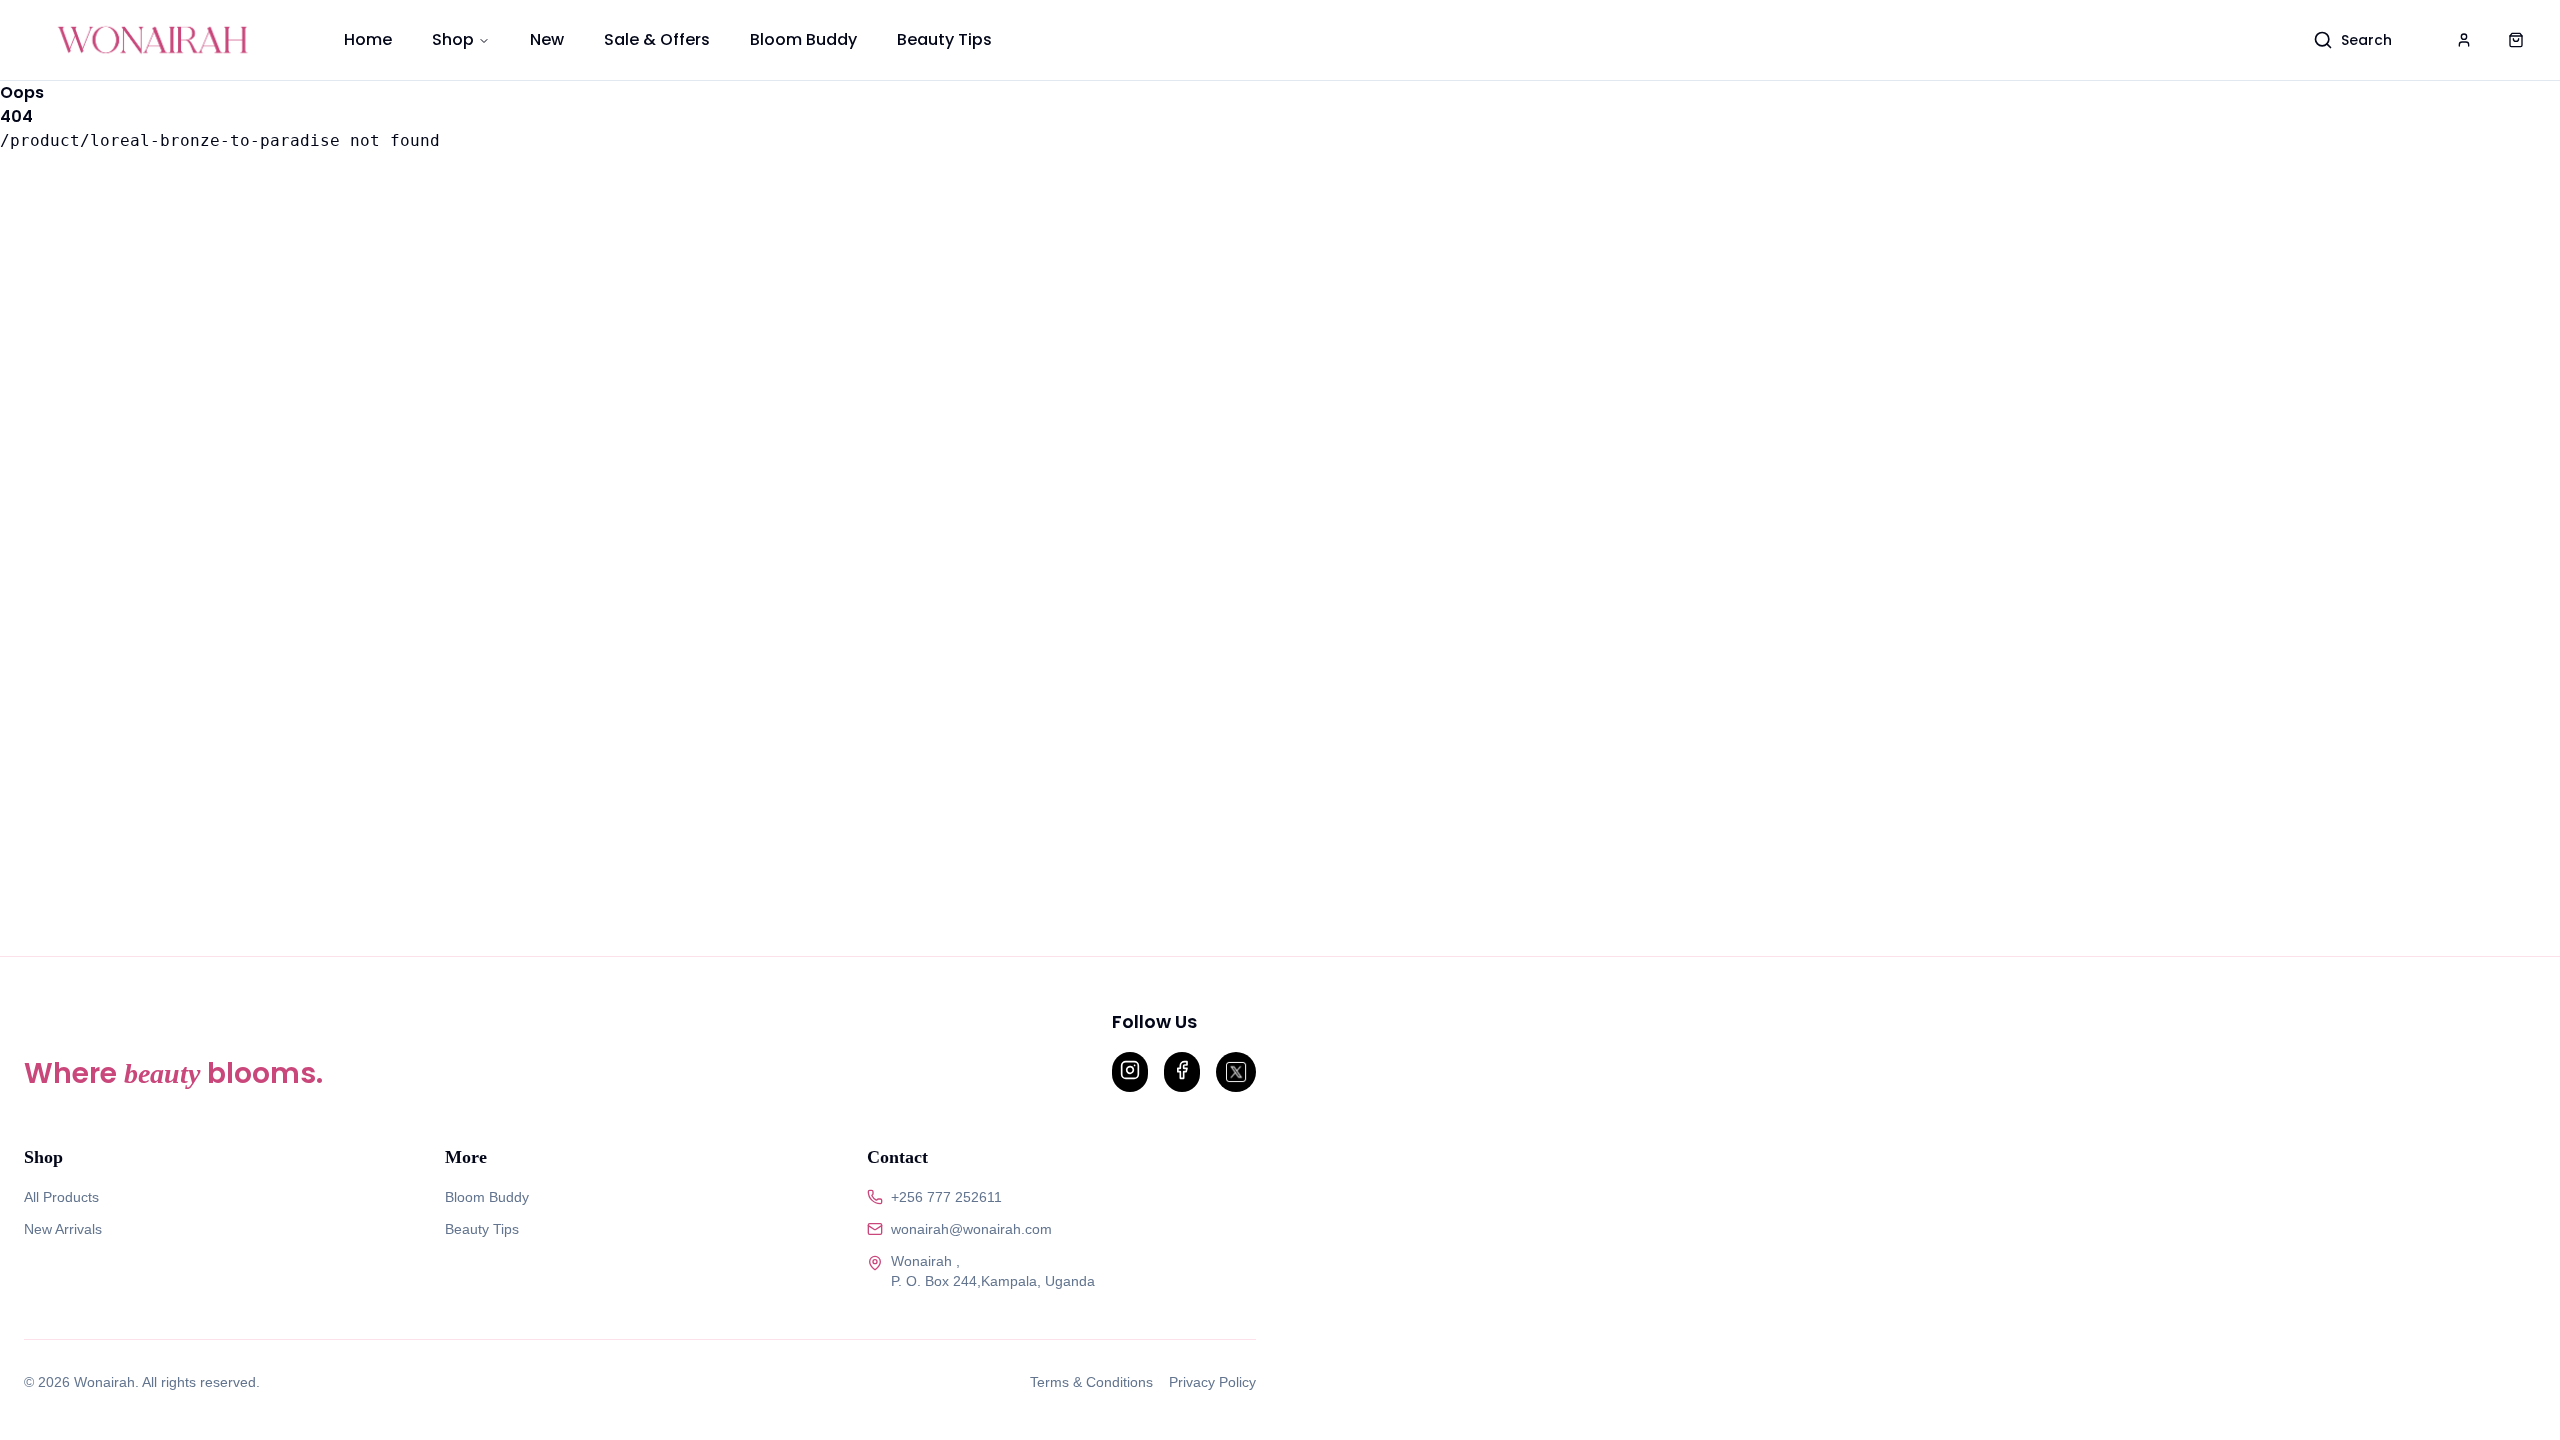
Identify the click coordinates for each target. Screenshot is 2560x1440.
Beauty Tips (944, 39)
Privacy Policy (1212, 1382)
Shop (453, 39)
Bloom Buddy (803, 39)
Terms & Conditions (1091, 1382)
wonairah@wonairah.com (971, 1229)
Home (368, 39)
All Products (61, 1197)
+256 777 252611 (946, 1197)
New (547, 39)
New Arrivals (63, 1229)
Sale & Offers (657, 39)
